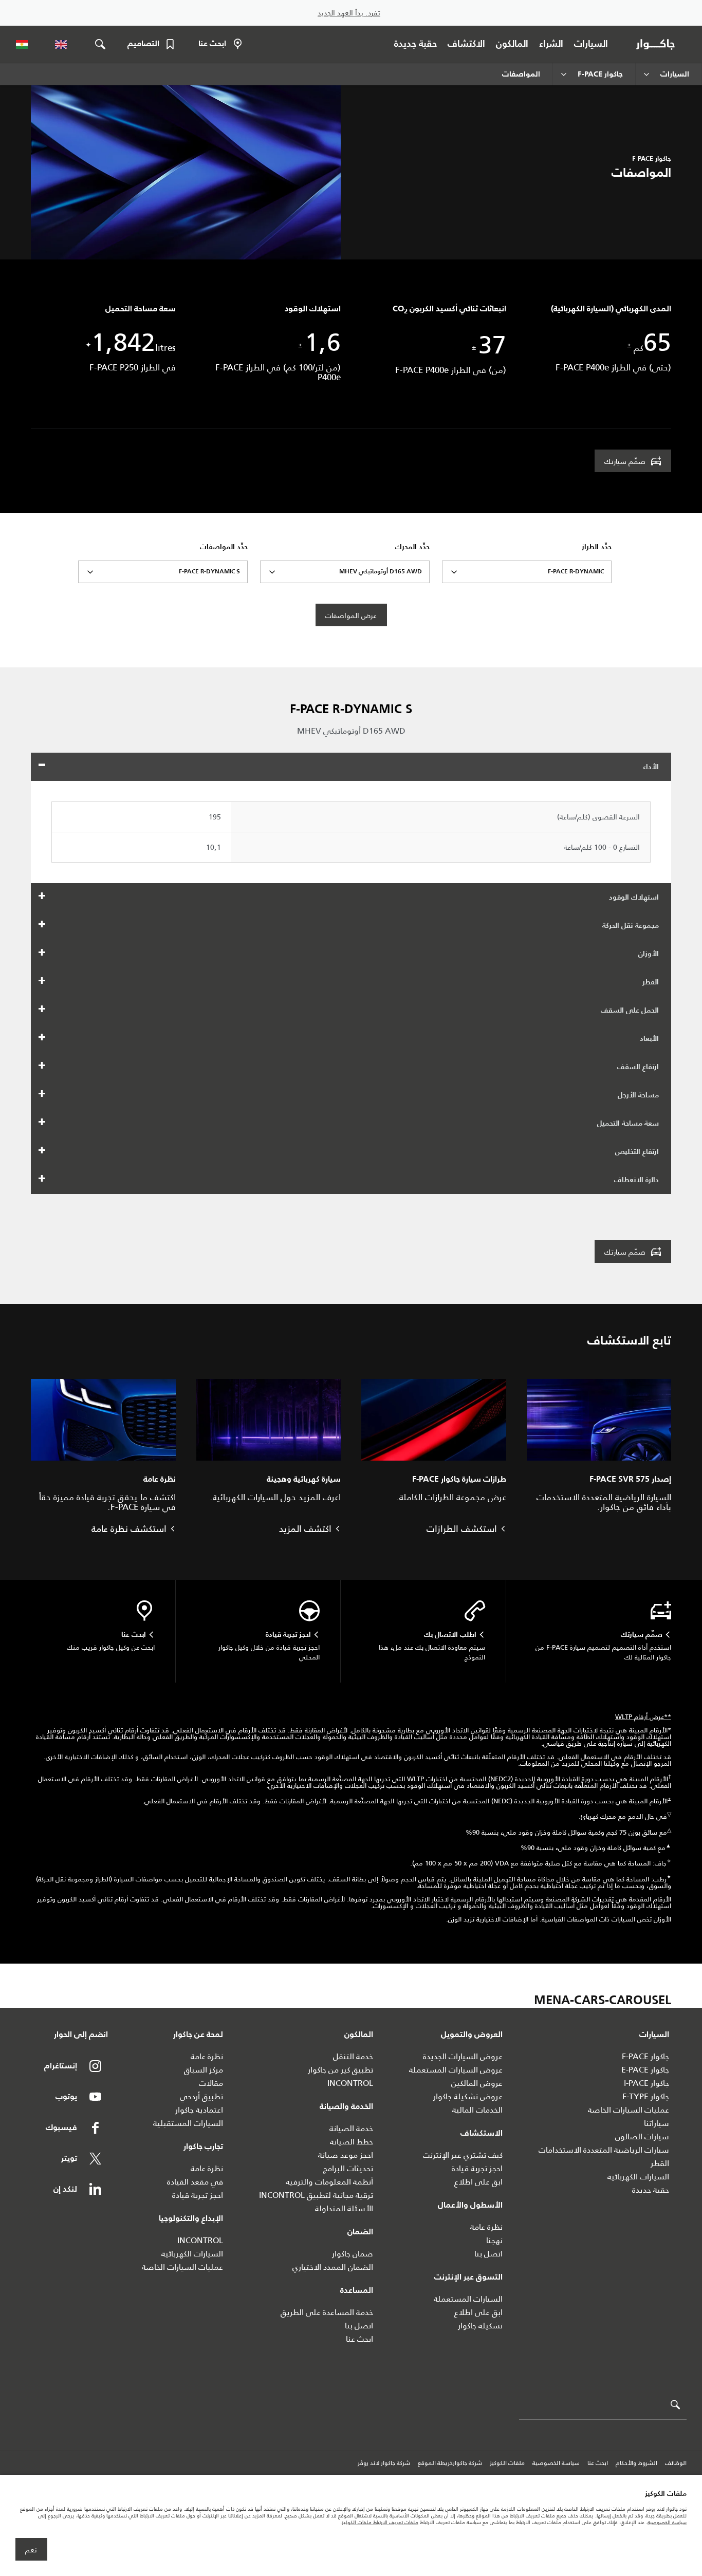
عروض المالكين (477, 2083)
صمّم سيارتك (625, 1252)
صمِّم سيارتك (625, 461)
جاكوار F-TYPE (646, 2096)
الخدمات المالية (477, 2110)
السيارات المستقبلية (188, 2123)
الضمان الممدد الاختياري (333, 2267)
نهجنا (494, 2240)
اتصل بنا (488, 2254)
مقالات (211, 2083)
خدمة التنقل (353, 2056)
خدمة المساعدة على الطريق (327, 2312)
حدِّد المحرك (412, 547)
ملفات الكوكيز (507, 2463)
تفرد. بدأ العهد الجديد (349, 13)
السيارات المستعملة (468, 2299)
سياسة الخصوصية (556, 2463)
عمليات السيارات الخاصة (629, 2110)
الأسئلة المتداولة (344, 2208)
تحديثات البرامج (348, 2168)
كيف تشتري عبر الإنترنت (463, 2155)
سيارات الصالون (642, 2136)
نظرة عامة (486, 2227)
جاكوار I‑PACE (646, 2083)
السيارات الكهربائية (638, 2177)
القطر (660, 2163)
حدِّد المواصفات (224, 547)
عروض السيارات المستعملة (456, 2070)
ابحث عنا (359, 2339)
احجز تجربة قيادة (477, 2168)
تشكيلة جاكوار (480, 2326)
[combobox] (527, 572)
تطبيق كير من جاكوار (340, 2070)
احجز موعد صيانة (346, 2155)
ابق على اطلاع (478, 2182)
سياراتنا (657, 2123)
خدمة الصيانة (351, 2128)
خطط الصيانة (352, 2142)
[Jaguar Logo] (658, 44)
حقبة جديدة (651, 2190)
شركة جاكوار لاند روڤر (384, 2463)
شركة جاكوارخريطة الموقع (450, 2463)
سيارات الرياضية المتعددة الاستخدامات (604, 2150)
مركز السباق (204, 2070)
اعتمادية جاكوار (199, 2110)
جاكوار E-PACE (645, 2070)
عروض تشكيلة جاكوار (468, 2096)
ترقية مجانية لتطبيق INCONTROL (316, 2195)
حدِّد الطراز (597, 547)
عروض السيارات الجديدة (463, 2056)
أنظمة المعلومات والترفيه (329, 2182)
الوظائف (676, 2463)
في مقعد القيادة (195, 2182)
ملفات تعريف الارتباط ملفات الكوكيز (380, 2522)
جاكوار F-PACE (645, 2056)
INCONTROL (350, 2083)
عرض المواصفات (351, 615)
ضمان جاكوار (353, 2254)
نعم (31, 2550)
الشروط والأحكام (636, 2463)
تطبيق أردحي (201, 2096)
